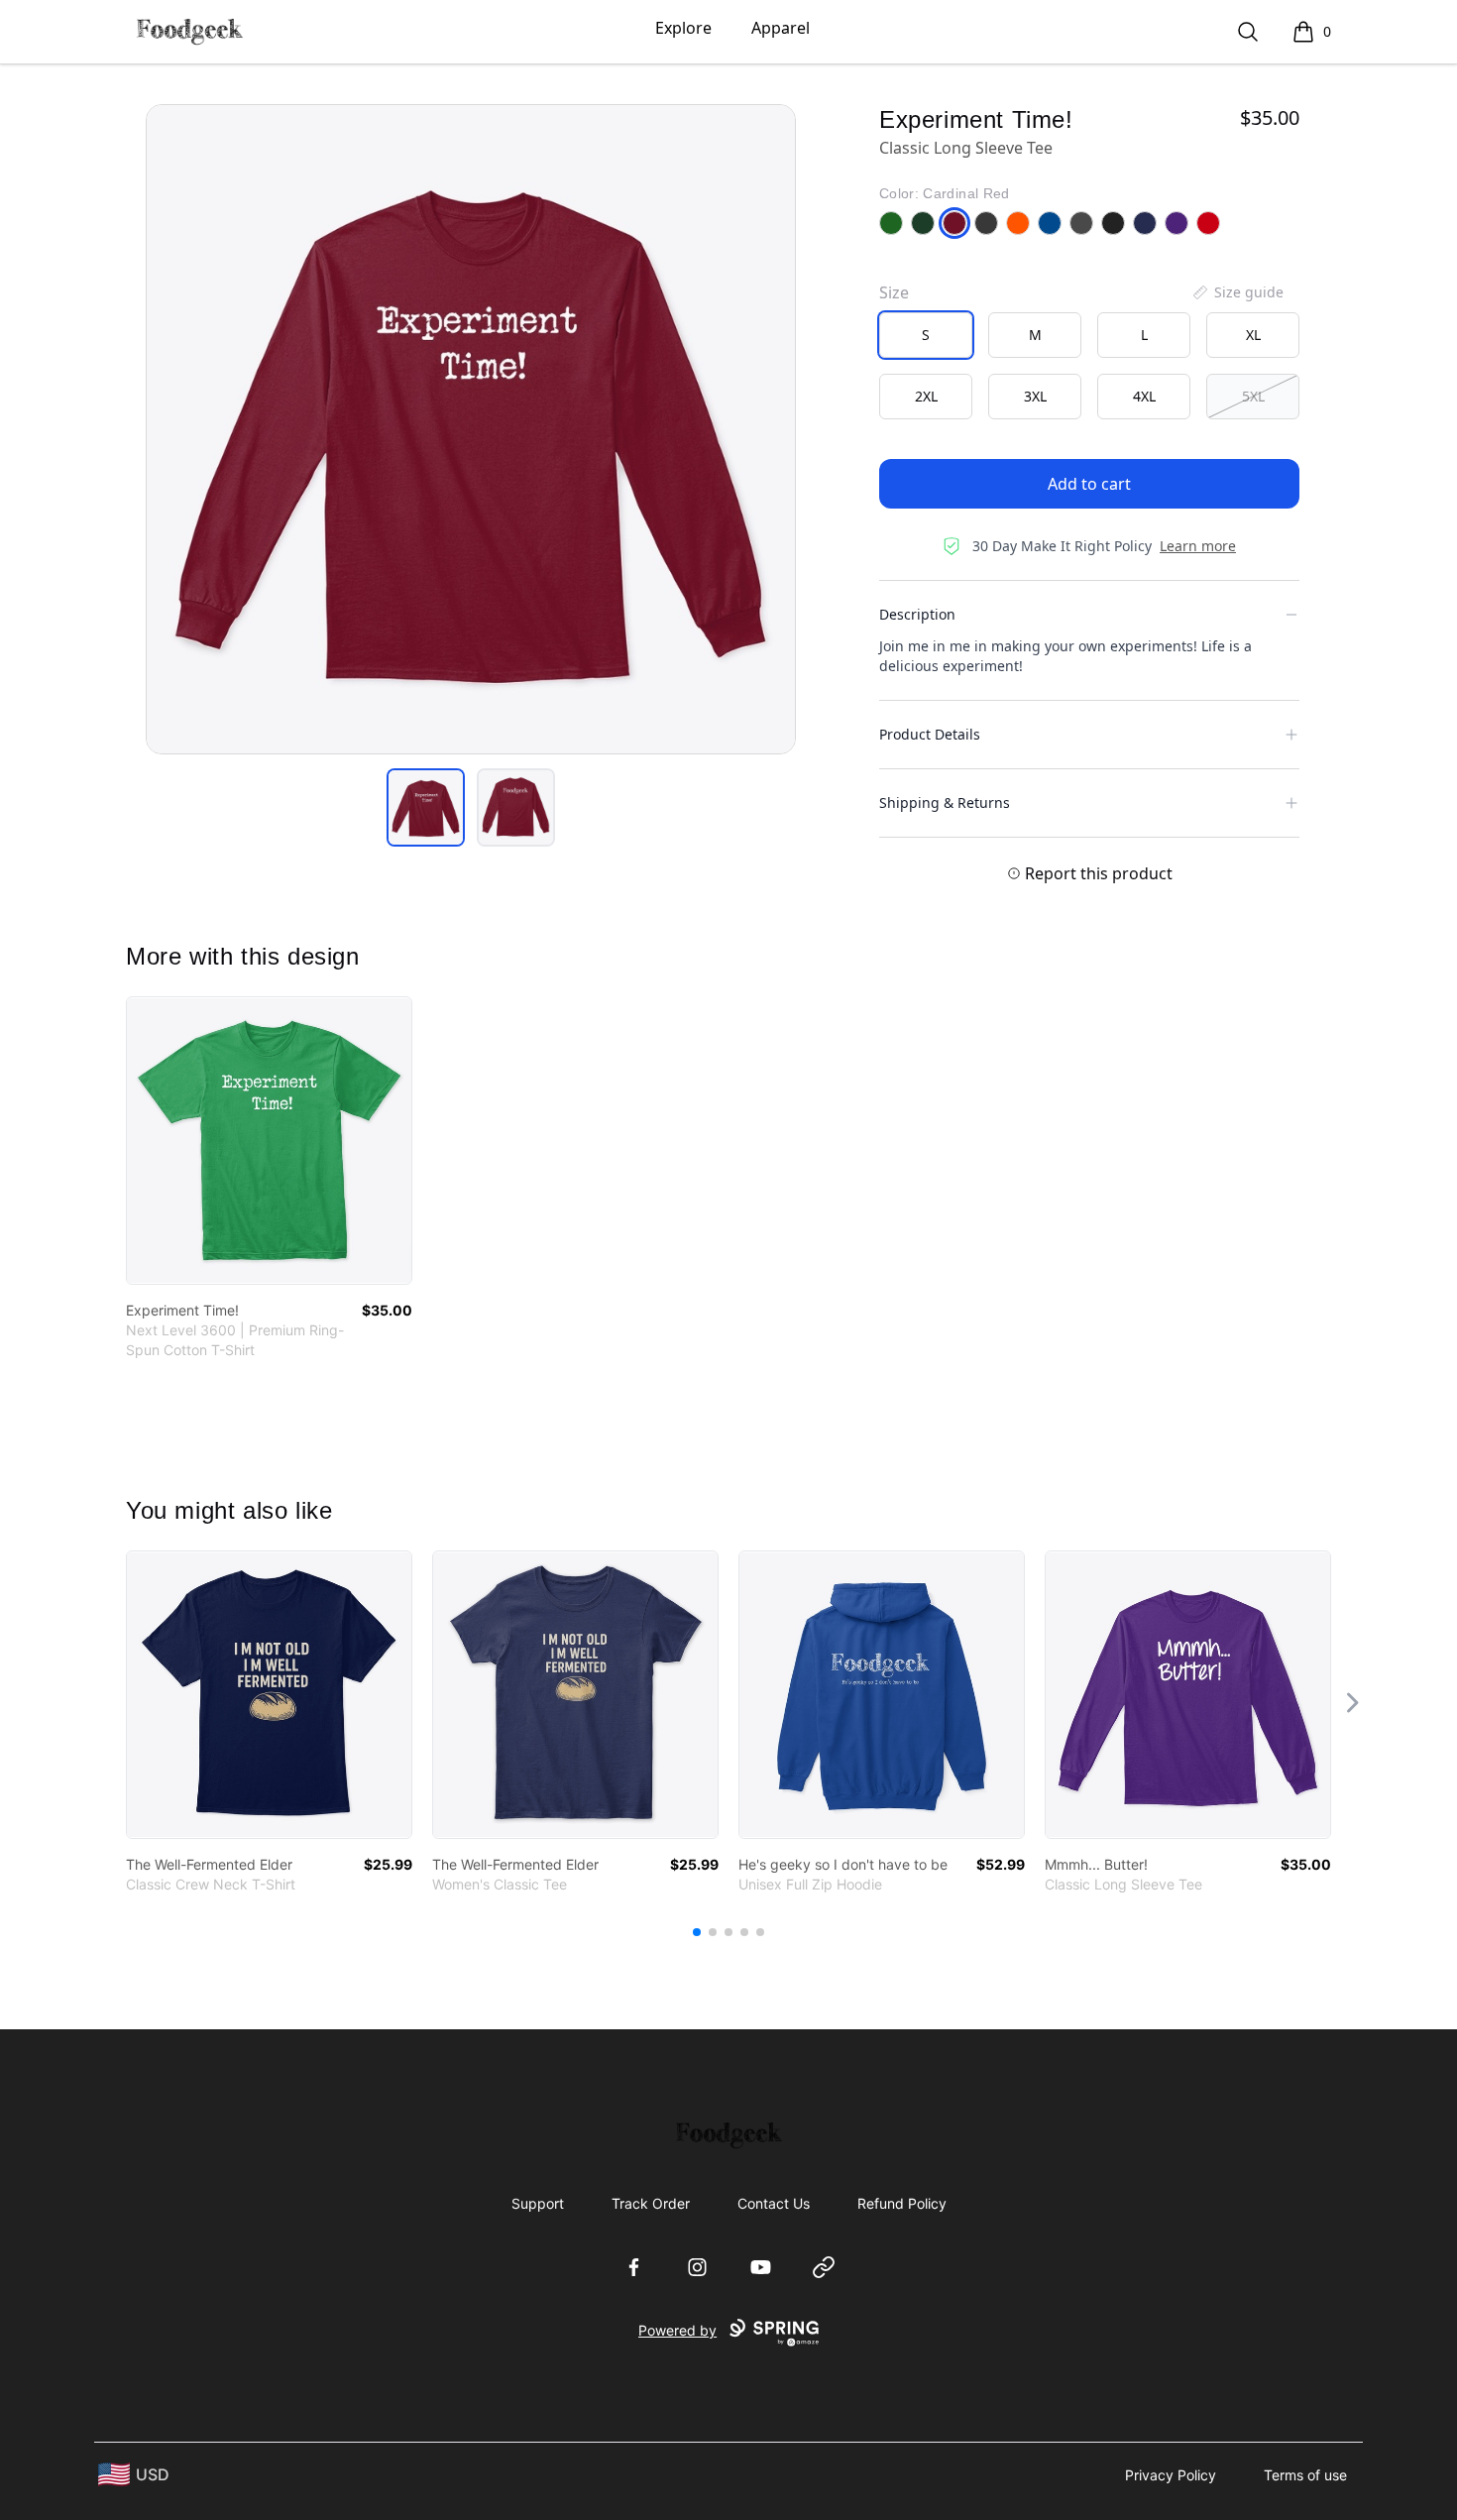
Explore (683, 28)
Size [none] (894, 292)
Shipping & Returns (945, 802)
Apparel (781, 28)
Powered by (677, 2330)
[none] (1237, 292)
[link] (269, 1141)
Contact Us (774, 2203)
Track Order (651, 2203)
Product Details (930, 734)
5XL (1253, 396)
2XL (926, 396)
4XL (1144, 396)
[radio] (926, 335)
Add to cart (1089, 484)
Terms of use (1305, 2475)
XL (1253, 335)
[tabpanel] (471, 429)
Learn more (1198, 546)
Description (917, 614)
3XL (1035, 396)
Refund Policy (902, 2203)
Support (538, 2203)
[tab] (426, 807)
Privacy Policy (1171, 2475)
